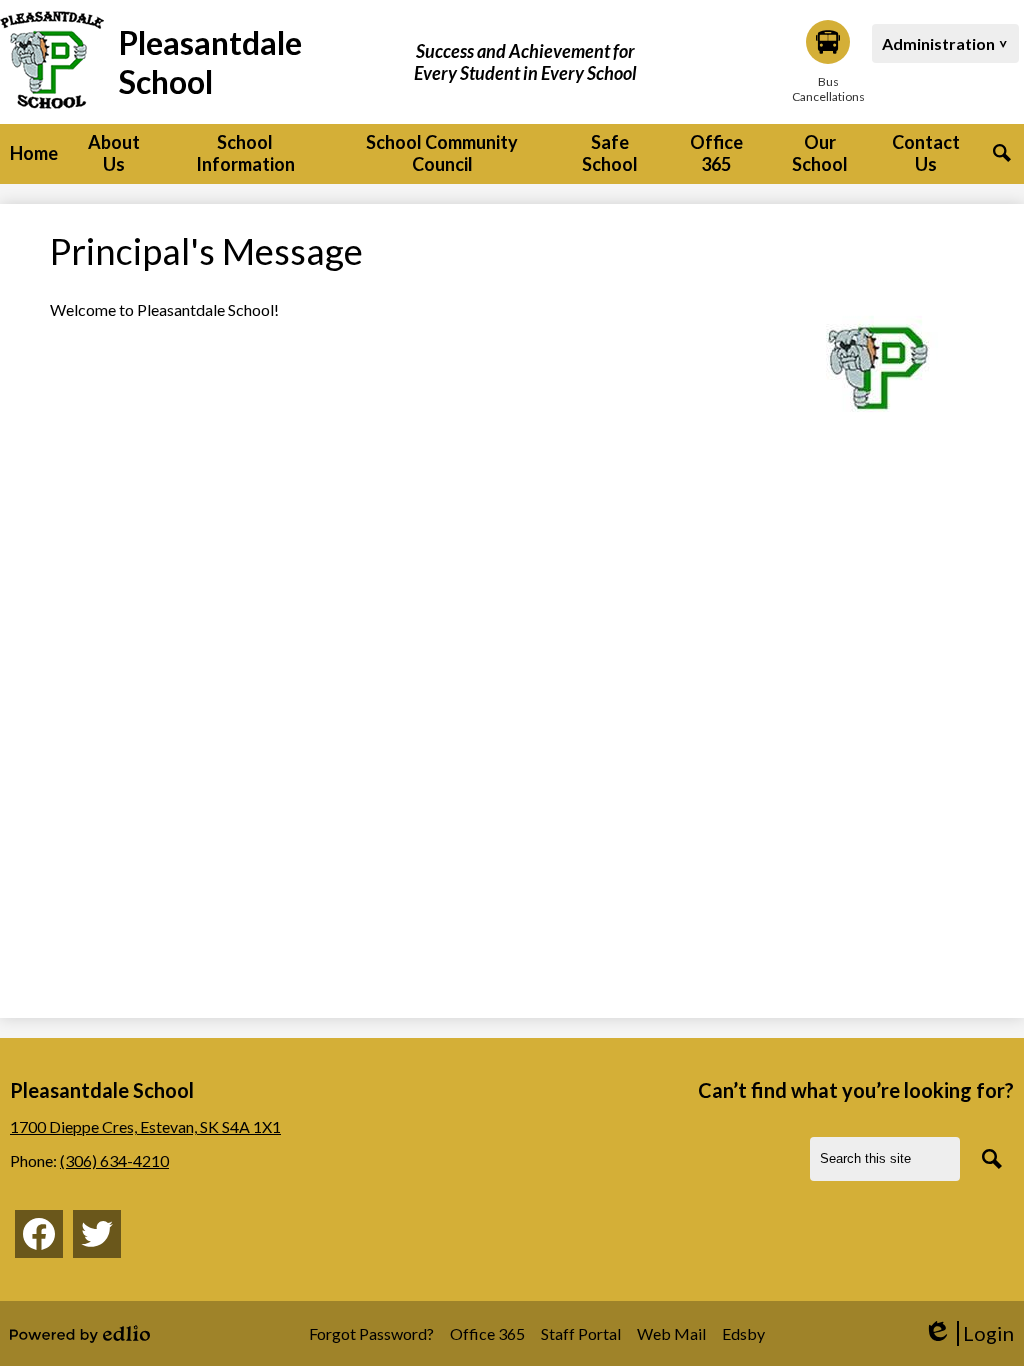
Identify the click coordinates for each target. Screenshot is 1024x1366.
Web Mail (671, 1333)
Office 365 (487, 1333)
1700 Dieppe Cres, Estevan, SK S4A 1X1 (145, 1126)
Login (968, 1333)
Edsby (743, 1333)
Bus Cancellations (828, 89)
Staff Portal (581, 1333)
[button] (114, 154)
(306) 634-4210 (114, 1160)
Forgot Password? (371, 1333)
